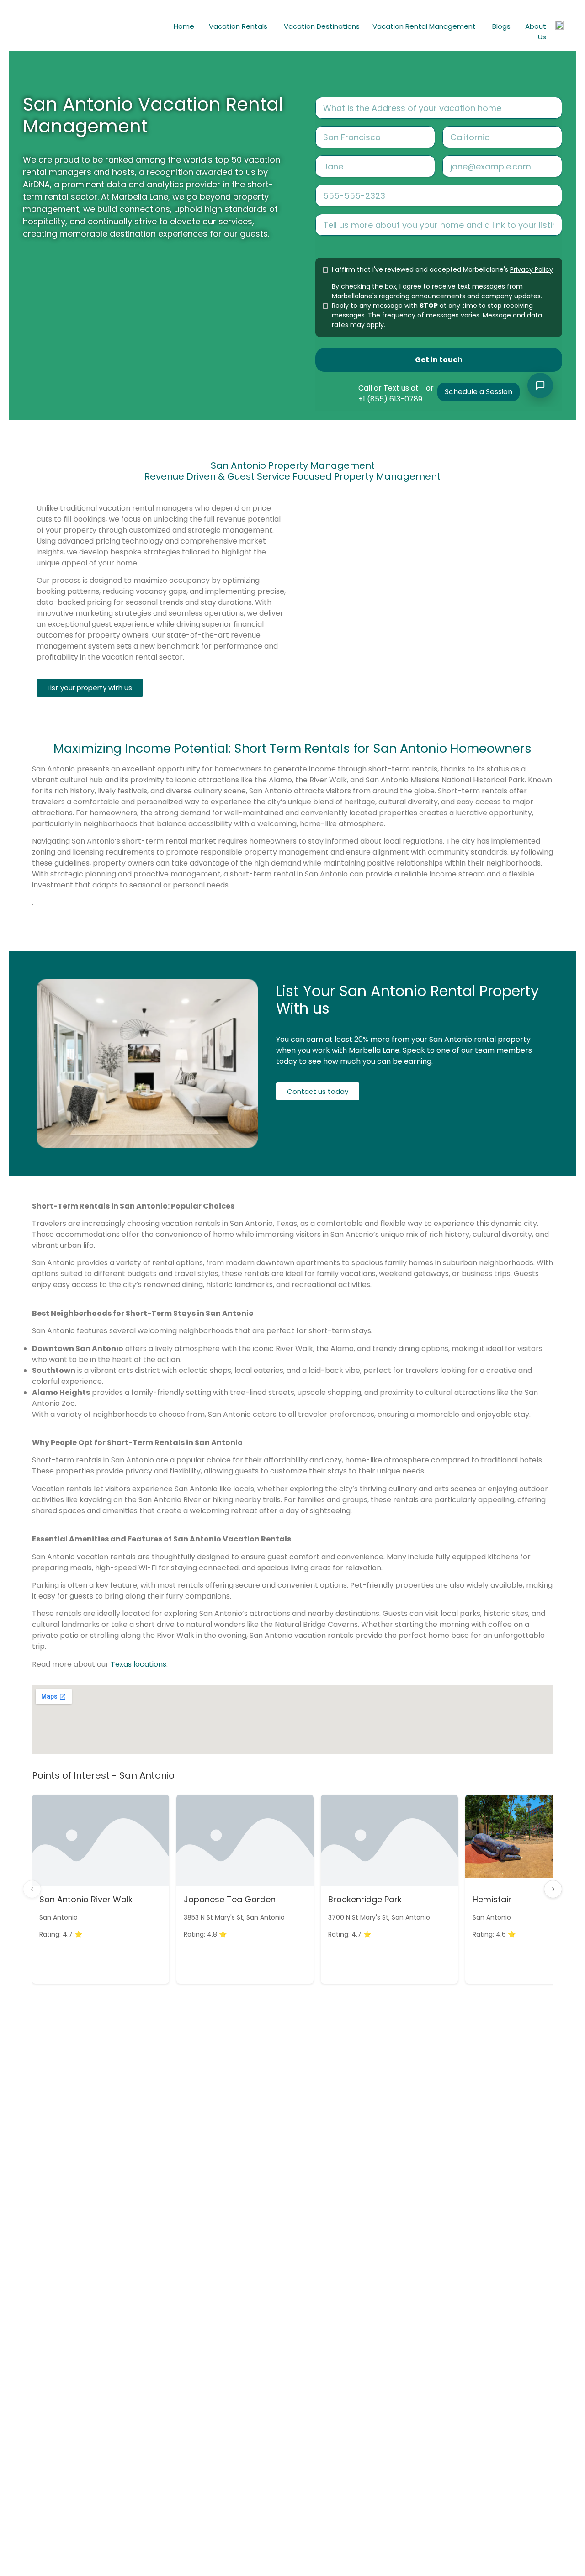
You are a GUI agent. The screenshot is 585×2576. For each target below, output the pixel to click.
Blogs (501, 26)
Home (184, 26)
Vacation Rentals (238, 26)
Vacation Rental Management (424, 26)
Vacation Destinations (322, 26)
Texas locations (138, 1664)
